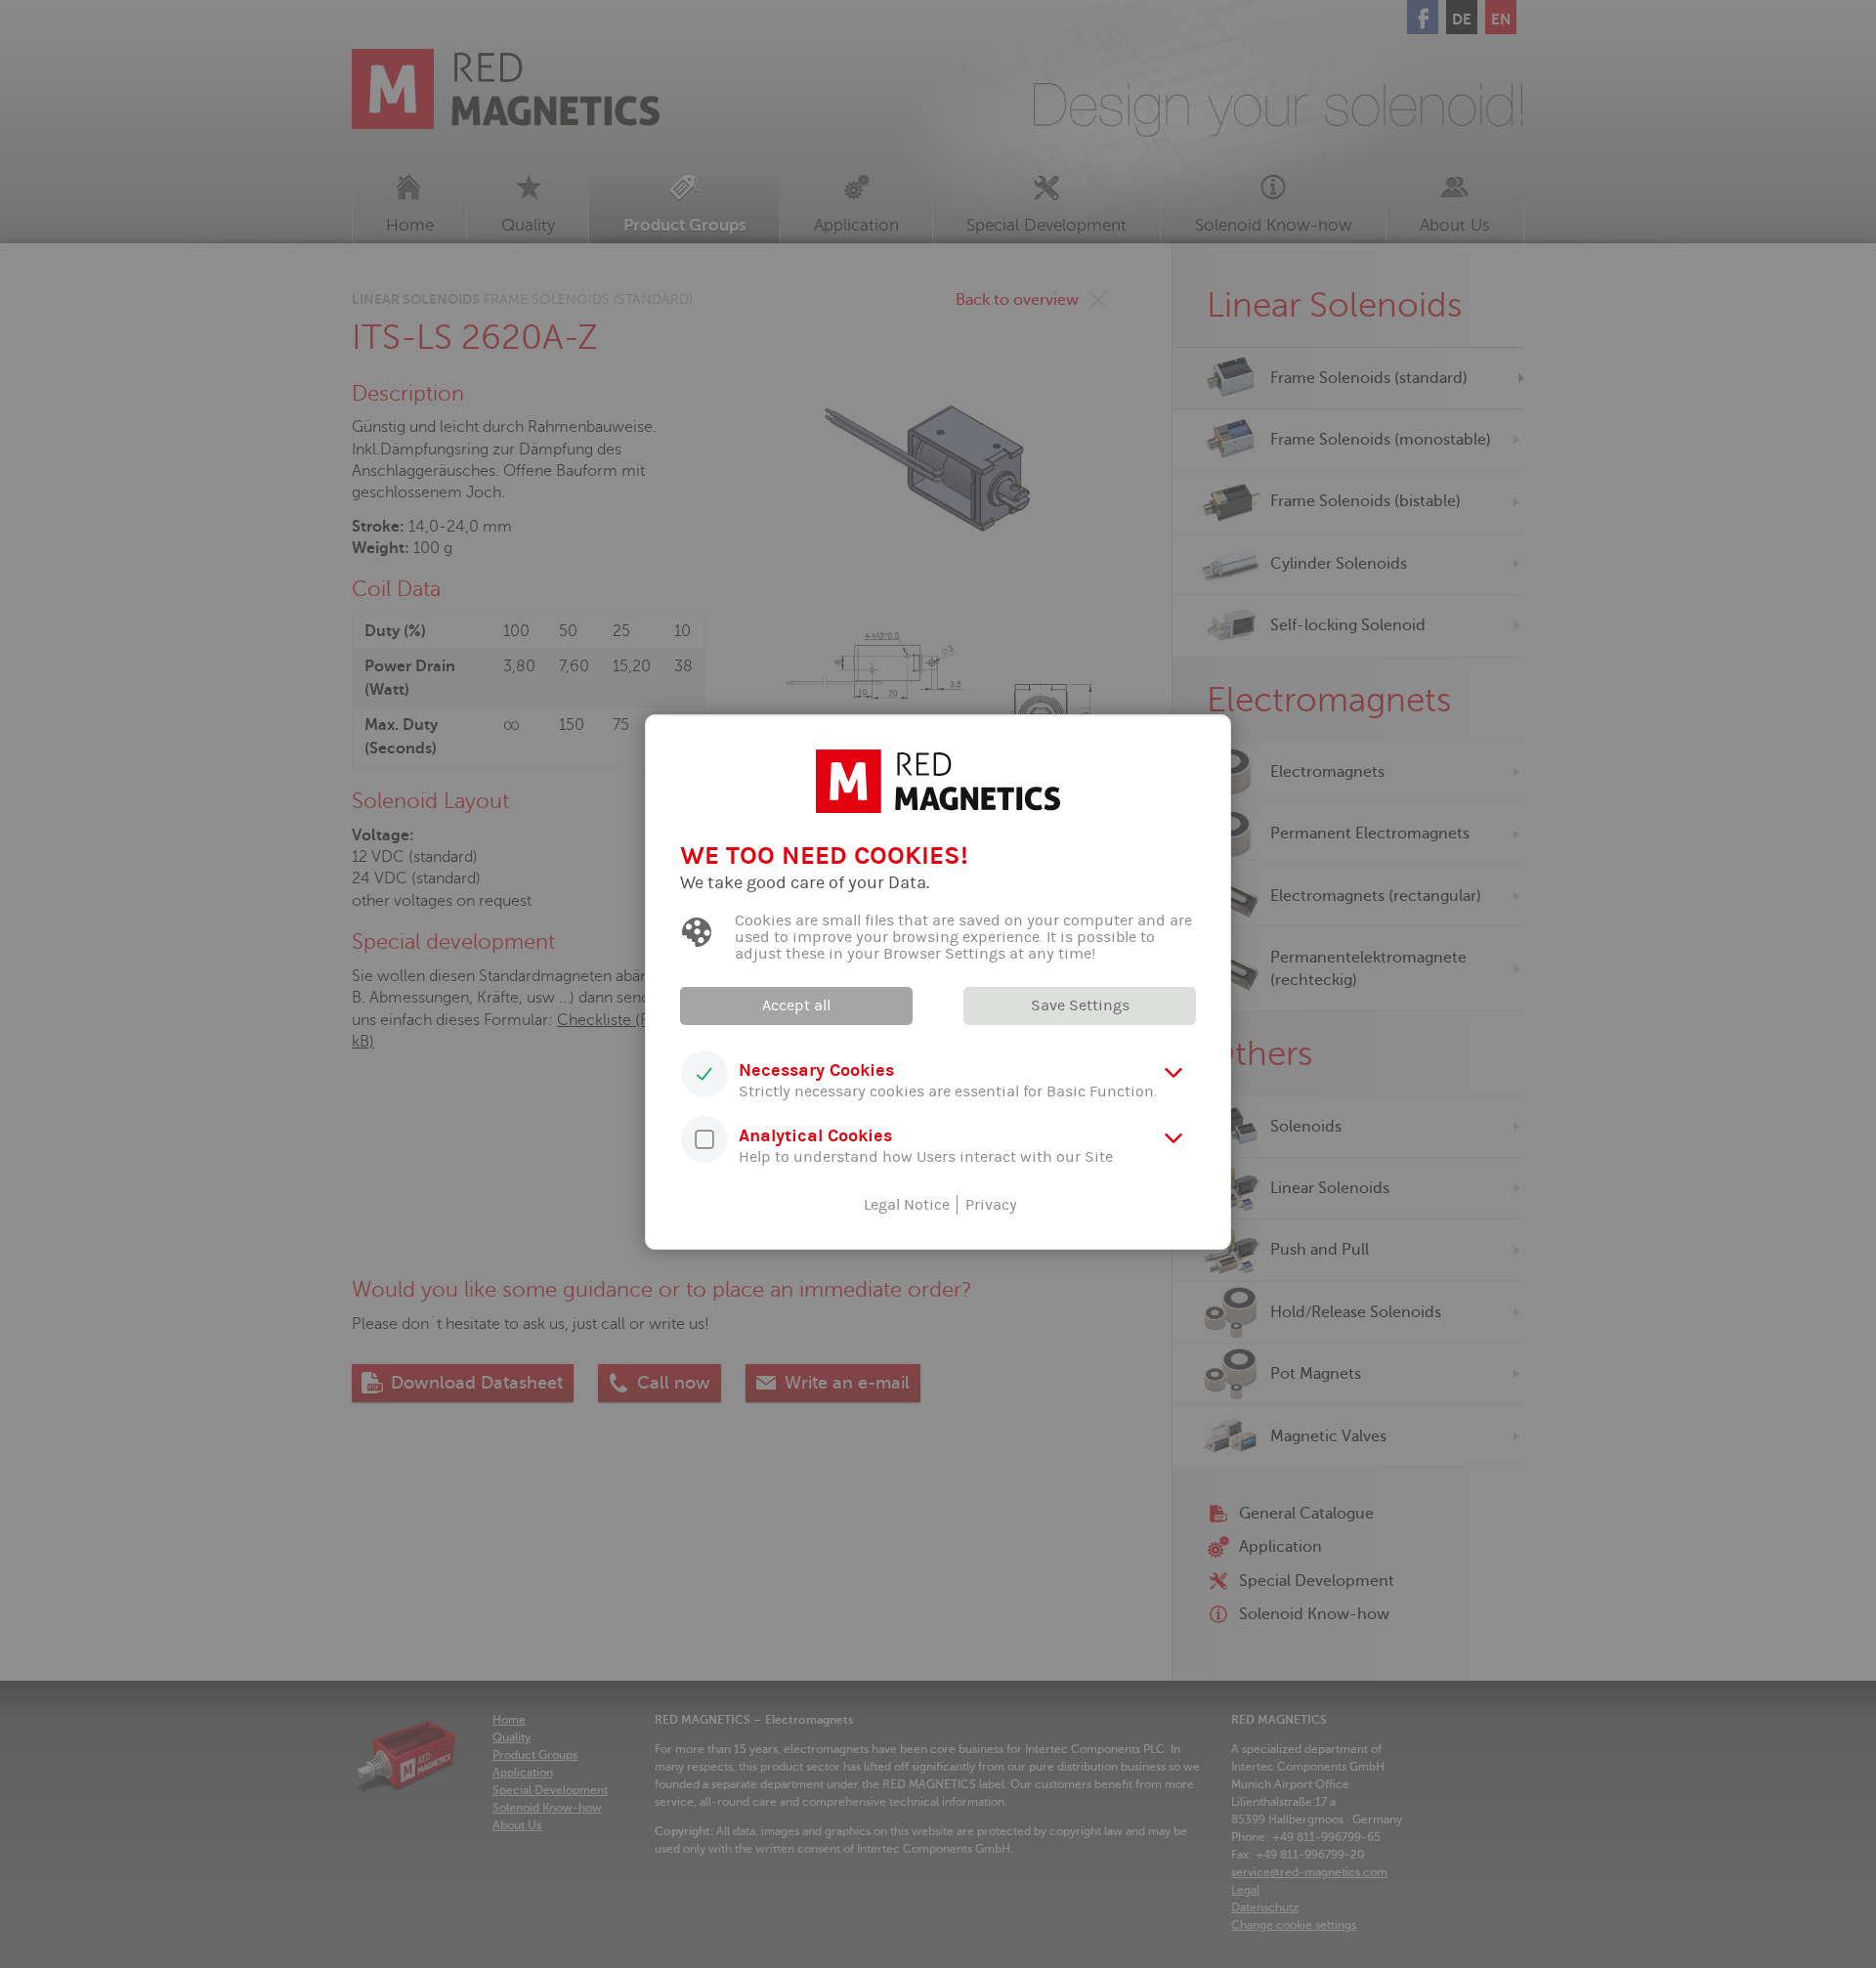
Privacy (991, 1205)
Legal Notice (907, 1205)
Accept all (796, 1005)
